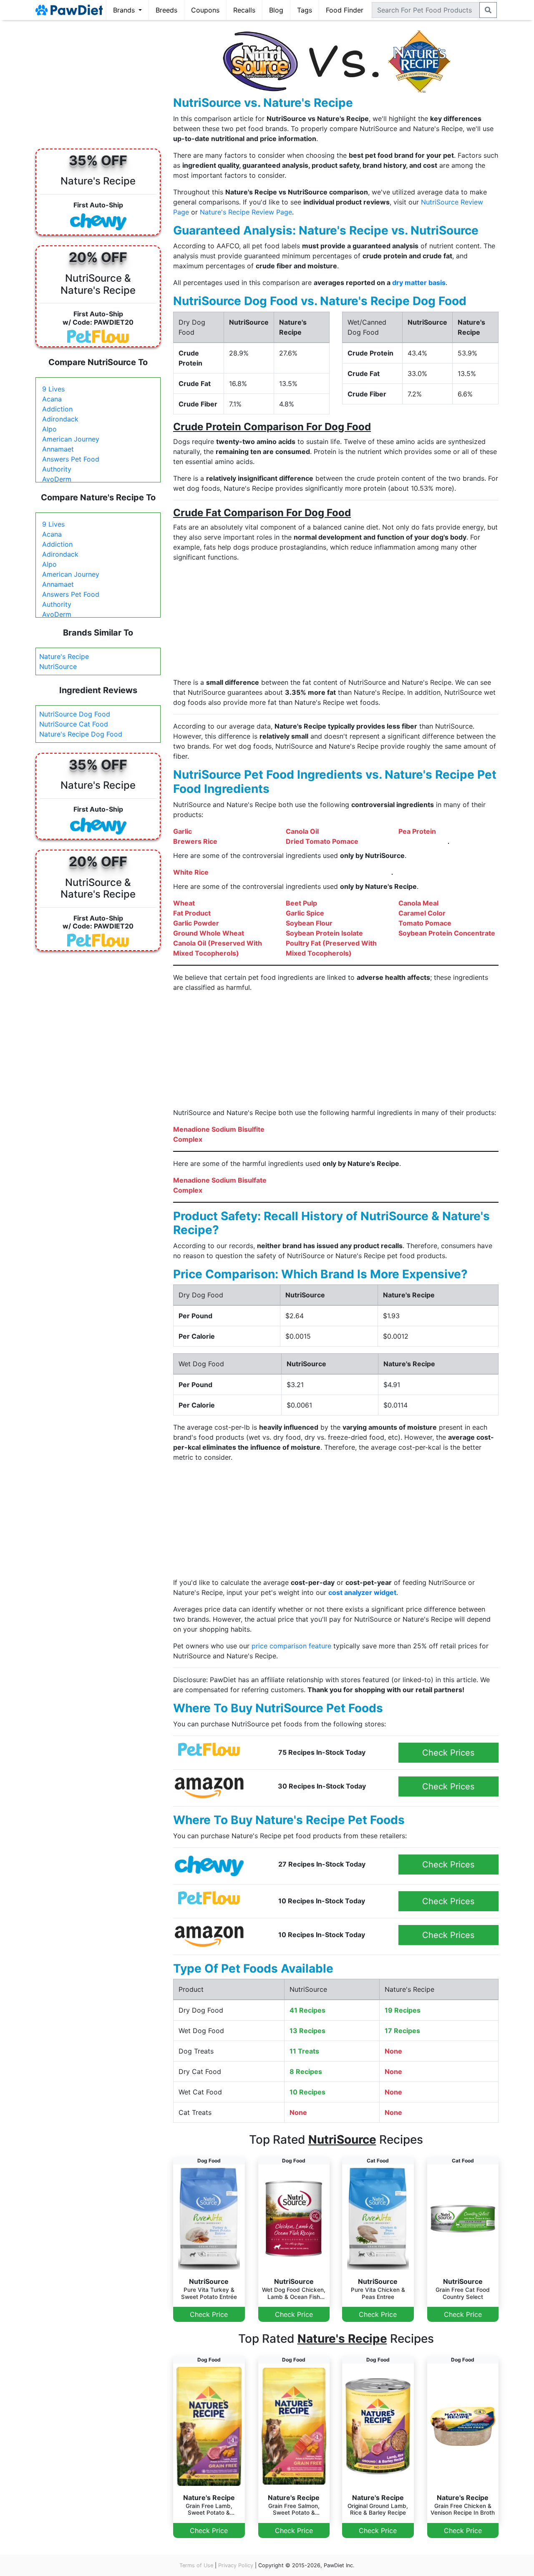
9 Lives (53, 389)
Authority (57, 469)
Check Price (209, 2314)
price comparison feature (291, 1646)
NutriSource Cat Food (74, 724)
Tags (305, 10)
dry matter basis (419, 283)
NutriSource (58, 666)
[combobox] (426, 10)
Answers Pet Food (71, 459)
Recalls (244, 10)
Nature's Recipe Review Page (246, 212)
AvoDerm (57, 479)
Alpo (49, 429)
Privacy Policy (236, 2565)
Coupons (205, 10)
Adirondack (60, 419)
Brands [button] (125, 10)
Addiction (57, 409)
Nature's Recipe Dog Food (81, 734)
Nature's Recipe (64, 656)
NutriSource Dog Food (75, 714)
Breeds (166, 10)
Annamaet (58, 449)
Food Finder (345, 10)
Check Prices (448, 1753)
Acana (52, 399)
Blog (276, 10)
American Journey (71, 439)
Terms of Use (196, 2565)
